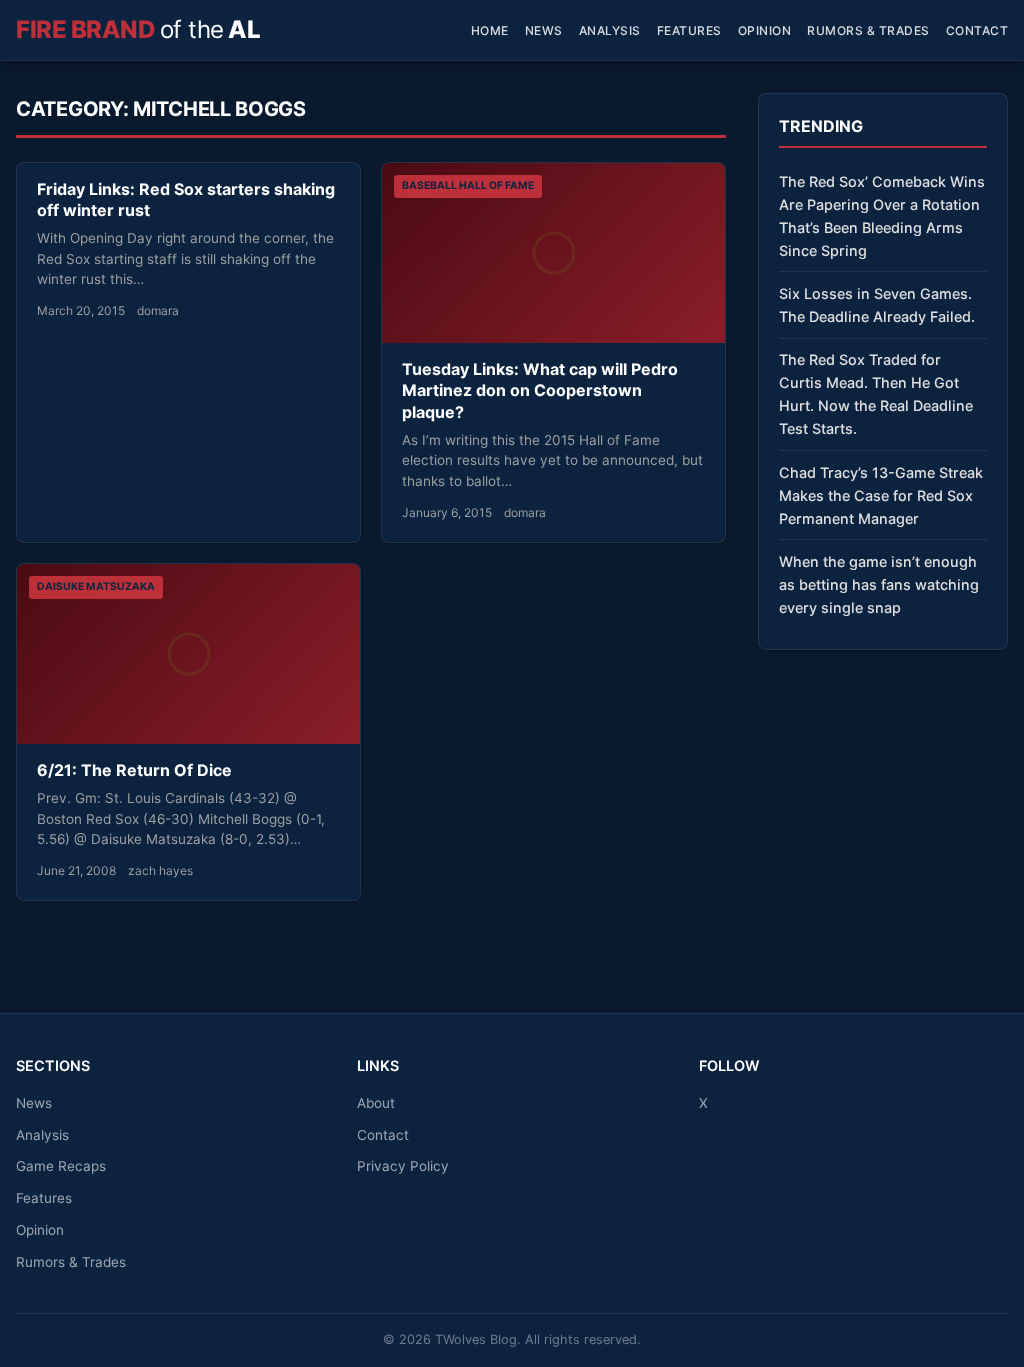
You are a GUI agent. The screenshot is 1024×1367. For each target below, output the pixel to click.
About (376, 1103)
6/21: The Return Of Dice (134, 770)
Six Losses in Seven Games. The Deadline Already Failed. (877, 305)
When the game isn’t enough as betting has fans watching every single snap (879, 584)
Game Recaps (61, 1166)
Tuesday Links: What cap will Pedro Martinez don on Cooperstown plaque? (540, 390)
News (544, 30)
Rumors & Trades (868, 30)
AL (138, 29)
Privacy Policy (403, 1166)
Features (689, 30)
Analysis (610, 30)
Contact (977, 30)
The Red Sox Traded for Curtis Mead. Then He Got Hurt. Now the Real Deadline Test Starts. (876, 394)
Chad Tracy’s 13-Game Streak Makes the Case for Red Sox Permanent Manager (881, 495)
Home (490, 30)
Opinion (765, 30)
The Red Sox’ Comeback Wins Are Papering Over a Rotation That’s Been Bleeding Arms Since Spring (882, 216)
